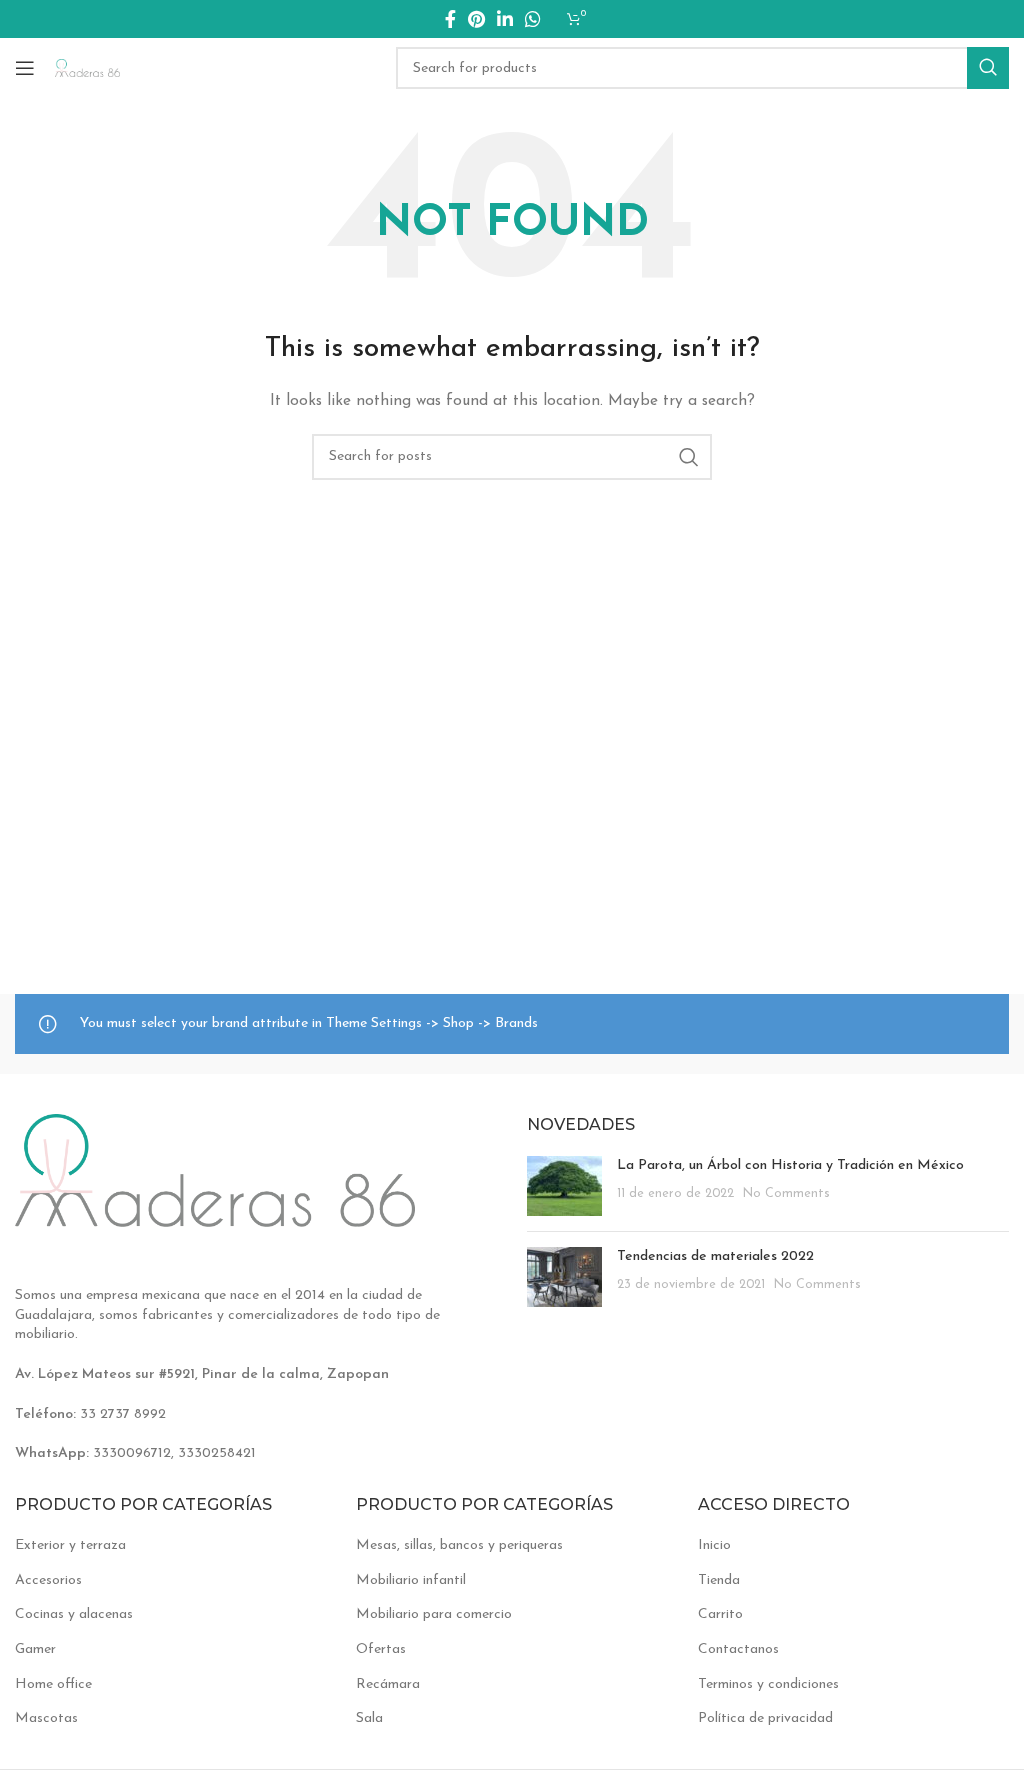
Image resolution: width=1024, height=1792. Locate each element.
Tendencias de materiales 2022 (715, 1256)
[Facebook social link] (450, 19)
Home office (53, 1684)
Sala (369, 1718)
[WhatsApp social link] (533, 19)
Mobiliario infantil (411, 1580)
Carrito (720, 1614)
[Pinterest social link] (476, 19)
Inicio (714, 1545)
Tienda (719, 1580)
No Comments (786, 1194)
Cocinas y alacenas (74, 1614)
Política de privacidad (765, 1718)
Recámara (388, 1684)
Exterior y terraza (70, 1545)
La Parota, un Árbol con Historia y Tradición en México (790, 1165)
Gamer (35, 1649)
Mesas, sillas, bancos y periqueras (459, 1545)
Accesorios (48, 1580)
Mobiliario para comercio (434, 1614)
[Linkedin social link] (505, 19)
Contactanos (738, 1649)
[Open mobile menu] (25, 68)
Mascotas (46, 1718)
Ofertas (381, 1649)
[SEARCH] (988, 68)
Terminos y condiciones (768, 1684)
